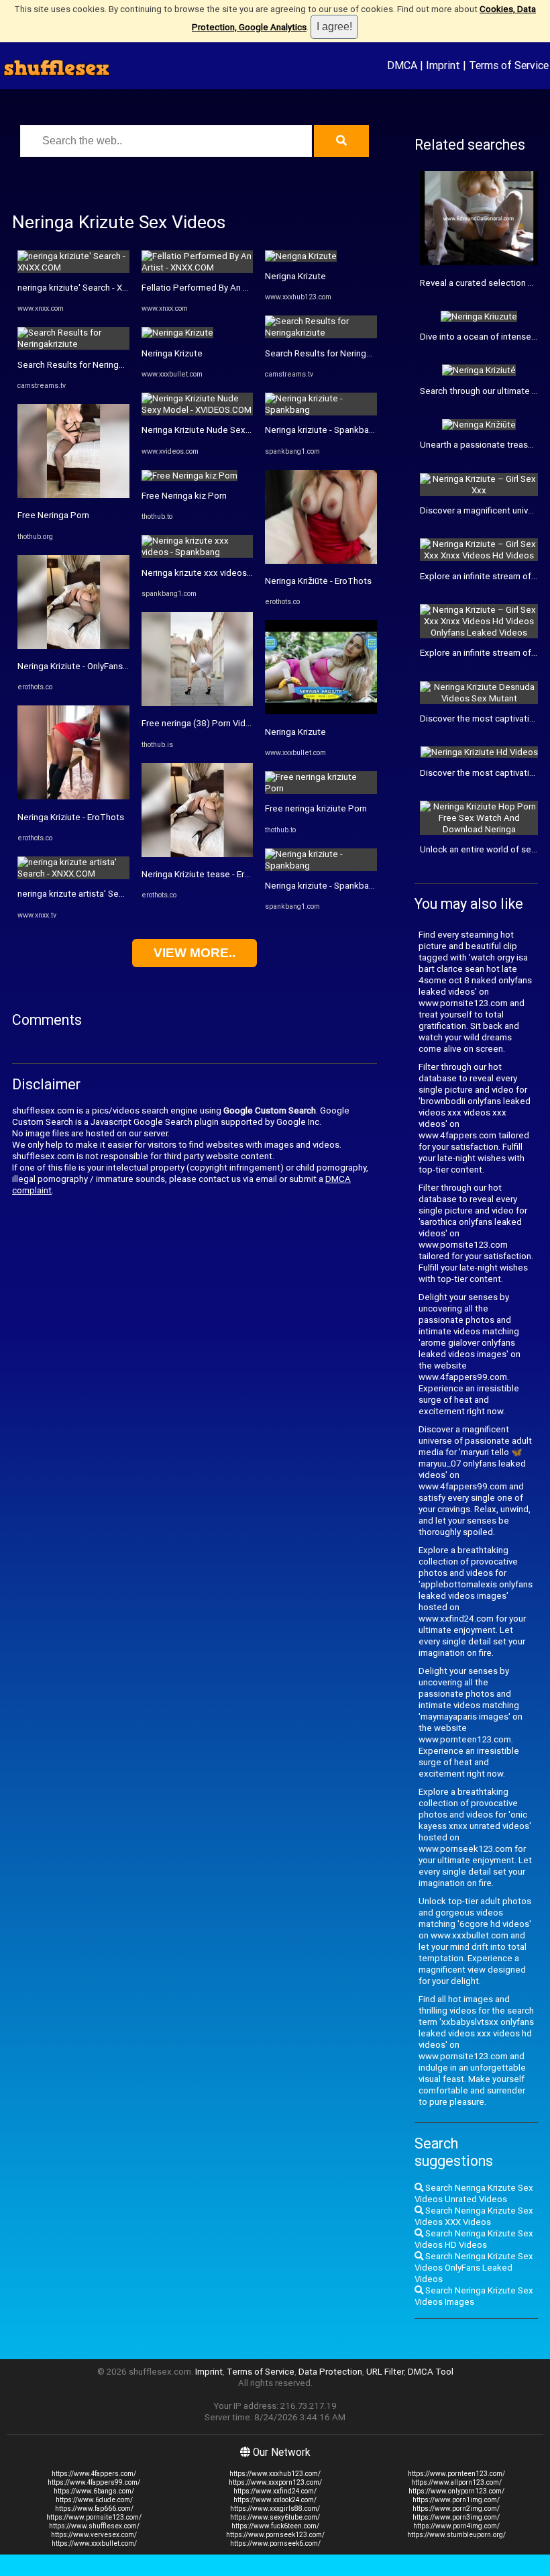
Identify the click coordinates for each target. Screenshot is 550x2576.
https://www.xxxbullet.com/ (94, 2543)
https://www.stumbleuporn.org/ (456, 2535)
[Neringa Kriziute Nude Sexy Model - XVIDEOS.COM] (198, 410)
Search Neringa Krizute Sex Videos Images (474, 2296)
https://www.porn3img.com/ (456, 2517)
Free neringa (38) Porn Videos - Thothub (222, 723)
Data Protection (330, 2372)
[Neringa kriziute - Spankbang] (321, 410)
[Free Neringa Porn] (73, 495)
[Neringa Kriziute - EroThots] (73, 796)
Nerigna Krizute (295, 276)
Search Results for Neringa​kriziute (85, 365)
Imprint (443, 65)
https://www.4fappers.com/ (94, 2474)
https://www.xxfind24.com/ (275, 2491)
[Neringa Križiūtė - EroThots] (321, 561)
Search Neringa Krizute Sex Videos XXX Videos (474, 2216)
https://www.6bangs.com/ (94, 2491)
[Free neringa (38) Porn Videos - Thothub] (198, 703)
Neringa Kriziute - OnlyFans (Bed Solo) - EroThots (114, 666)
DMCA (402, 65)
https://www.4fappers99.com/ (94, 2482)
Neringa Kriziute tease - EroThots (208, 874)
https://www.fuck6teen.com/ (275, 2526)
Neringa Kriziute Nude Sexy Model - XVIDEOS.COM (241, 430)
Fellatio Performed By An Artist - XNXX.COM (228, 288)
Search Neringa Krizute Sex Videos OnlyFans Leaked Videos (474, 2268)
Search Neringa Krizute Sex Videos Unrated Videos (474, 2193)
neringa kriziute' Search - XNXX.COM (89, 288)
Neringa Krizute (172, 353)
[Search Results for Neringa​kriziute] (73, 344)
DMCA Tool (431, 2372)
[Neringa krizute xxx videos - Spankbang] (198, 552)
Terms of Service (509, 65)
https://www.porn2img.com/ (456, 2509)
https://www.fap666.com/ (94, 2509)
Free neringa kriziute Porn (316, 808)
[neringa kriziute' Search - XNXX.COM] (73, 267)
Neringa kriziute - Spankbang (322, 430)
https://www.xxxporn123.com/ (275, 2482)
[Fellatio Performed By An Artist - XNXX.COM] (198, 267)
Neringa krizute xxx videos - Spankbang (220, 573)
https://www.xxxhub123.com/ (275, 2474)
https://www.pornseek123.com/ (275, 2535)
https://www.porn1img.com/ (456, 2500)
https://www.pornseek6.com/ (275, 2543)
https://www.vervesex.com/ (94, 2535)
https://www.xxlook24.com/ (275, 2500)
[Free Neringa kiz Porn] (189, 476)
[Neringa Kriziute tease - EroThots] (198, 854)
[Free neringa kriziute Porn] (321, 788)
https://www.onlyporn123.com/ (456, 2491)
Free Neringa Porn (53, 515)
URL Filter (385, 2372)
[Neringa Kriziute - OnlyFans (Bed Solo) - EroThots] (73, 646)
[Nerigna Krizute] (301, 256)
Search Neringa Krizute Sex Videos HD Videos (474, 2239)
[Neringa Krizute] (177, 333)
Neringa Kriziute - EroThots (71, 817)
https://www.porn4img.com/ (456, 2526)
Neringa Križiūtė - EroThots (318, 581)
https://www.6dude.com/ (94, 2500)
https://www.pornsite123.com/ (94, 2517)
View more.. (195, 953)
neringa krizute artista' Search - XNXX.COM (102, 894)
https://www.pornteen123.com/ (456, 2474)
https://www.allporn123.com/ (456, 2482)
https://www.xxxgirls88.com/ (275, 2509)
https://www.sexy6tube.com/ (275, 2517)
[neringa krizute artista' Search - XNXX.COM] (73, 874)
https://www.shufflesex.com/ (94, 2526)
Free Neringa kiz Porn (184, 496)
